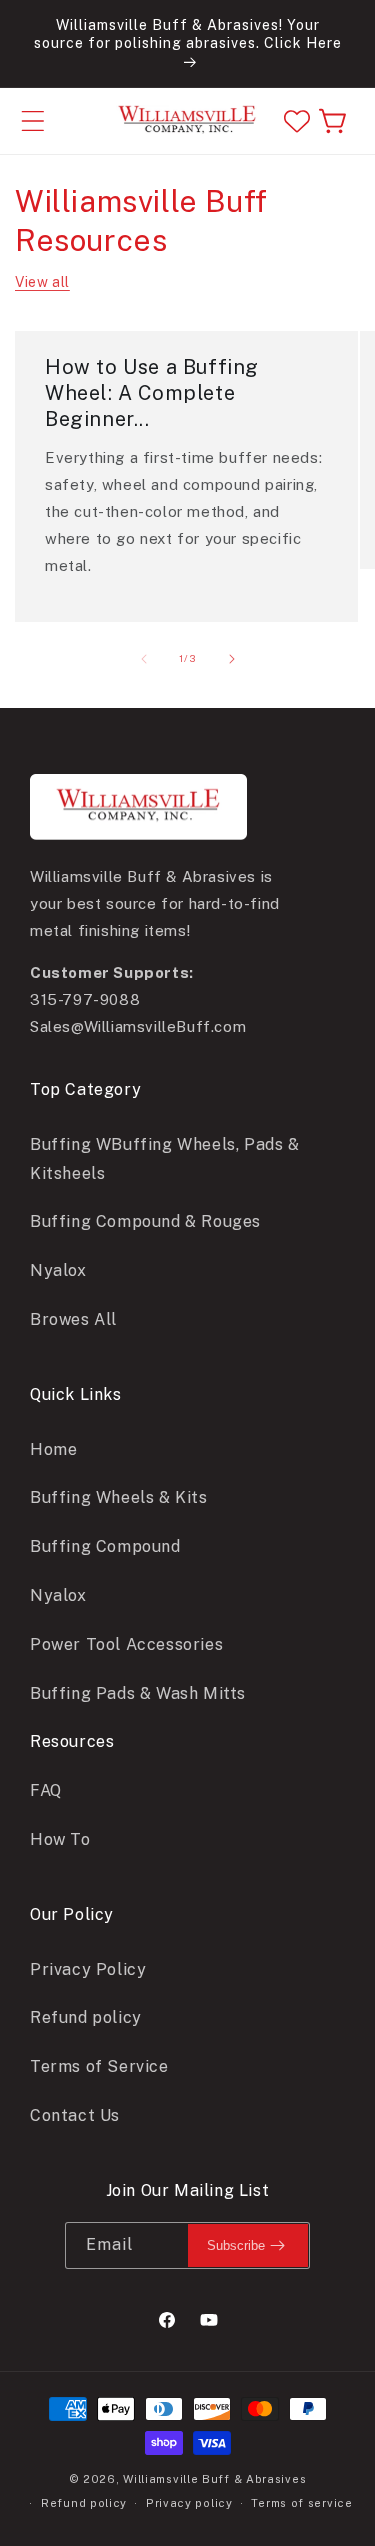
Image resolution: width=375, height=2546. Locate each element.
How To (60, 1839)
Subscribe (236, 2245)
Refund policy (86, 2017)
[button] (33, 121)
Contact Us (75, 2115)
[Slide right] (232, 659)
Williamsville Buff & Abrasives (214, 2479)
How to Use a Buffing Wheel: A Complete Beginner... (152, 393)
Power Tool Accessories (126, 1644)
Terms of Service (99, 2066)
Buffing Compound (105, 1546)
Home (53, 1449)
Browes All (73, 1319)
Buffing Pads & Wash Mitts (138, 1693)
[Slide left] (144, 659)
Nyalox (58, 1270)
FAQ (46, 1790)
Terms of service (301, 2503)
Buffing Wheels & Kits (119, 1497)
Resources (72, 1741)
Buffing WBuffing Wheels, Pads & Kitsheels (165, 1159)
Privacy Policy (88, 1969)
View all (42, 282)
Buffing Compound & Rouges (145, 1221)
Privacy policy (189, 2503)
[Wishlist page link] (297, 121)
